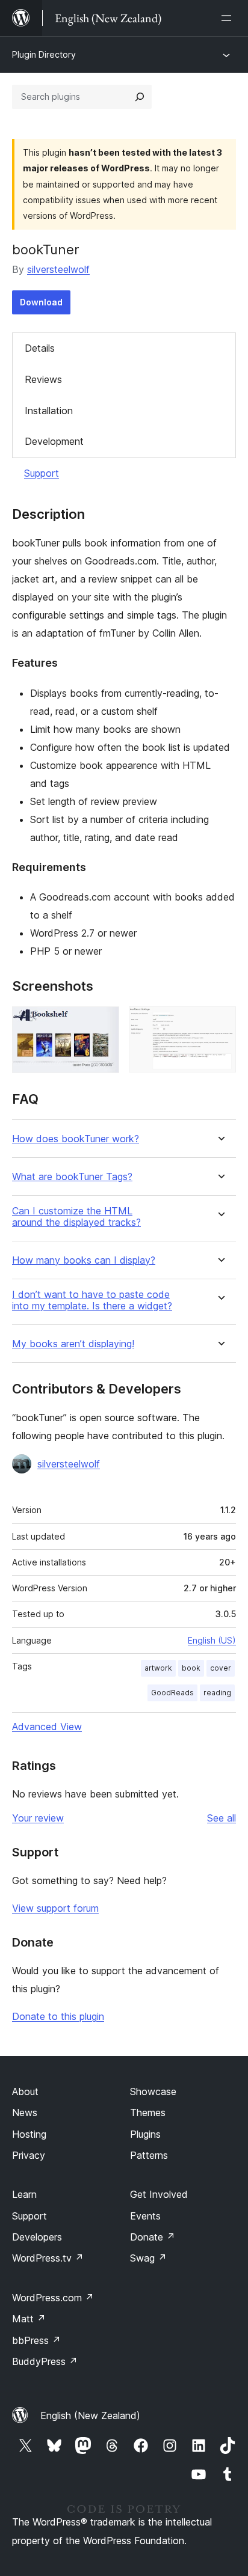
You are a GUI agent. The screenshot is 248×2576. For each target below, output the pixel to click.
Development (54, 441)
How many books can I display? (84, 1260)
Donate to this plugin (58, 2016)
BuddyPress (45, 2361)
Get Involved (159, 2194)
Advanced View (47, 1727)
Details (40, 348)
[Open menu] (229, 18)
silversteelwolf (58, 269)
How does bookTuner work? (76, 1139)
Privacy (29, 2155)
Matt (29, 2319)
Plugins (145, 2134)
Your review (38, 1818)
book (191, 1668)
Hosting (29, 2134)
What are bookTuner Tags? (72, 1177)
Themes (148, 2113)
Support (42, 473)
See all (222, 1818)
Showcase (153, 2091)
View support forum (55, 1908)
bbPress (36, 2340)
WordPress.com (53, 2298)
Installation (49, 411)
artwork (158, 1668)
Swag (148, 2258)
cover (221, 1668)
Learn (24, 2194)
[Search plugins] (140, 97)
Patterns (149, 2155)
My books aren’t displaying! (73, 1344)
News (25, 2113)
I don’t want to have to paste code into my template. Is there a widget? (92, 1300)
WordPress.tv (48, 2258)
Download (41, 302)
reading (217, 1693)
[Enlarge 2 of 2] (220, 1023)
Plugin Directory (44, 54)
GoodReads (172, 1693)
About (25, 2091)
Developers (37, 2237)
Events (145, 2216)
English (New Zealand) (90, 2415)
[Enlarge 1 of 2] (103, 1023)
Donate (153, 2237)
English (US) (212, 1640)
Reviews (43, 379)
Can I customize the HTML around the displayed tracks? (76, 1217)
